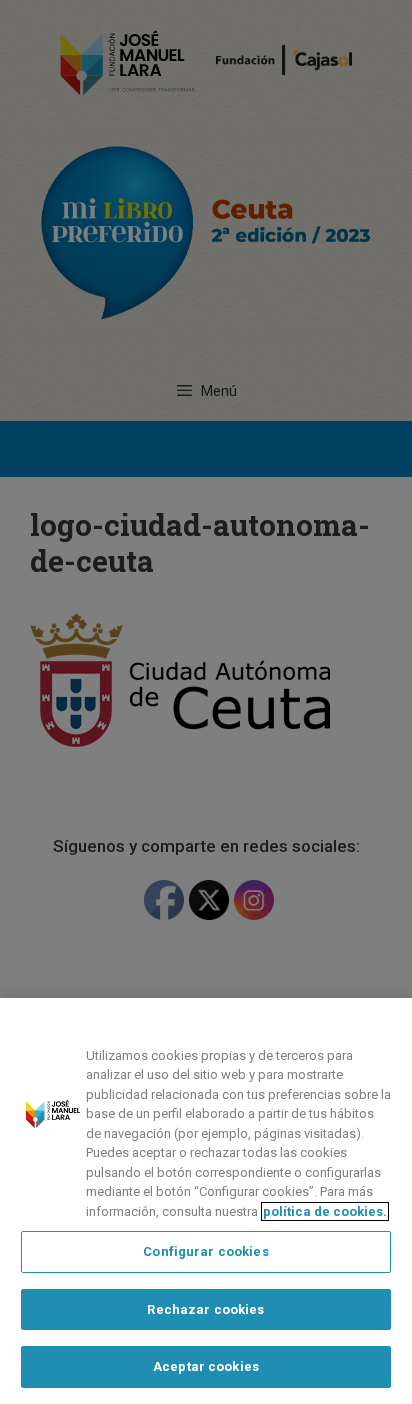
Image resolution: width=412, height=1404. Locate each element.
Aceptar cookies (206, 1366)
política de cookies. (325, 1211)
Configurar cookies (205, 1251)
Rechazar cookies (205, 1309)
